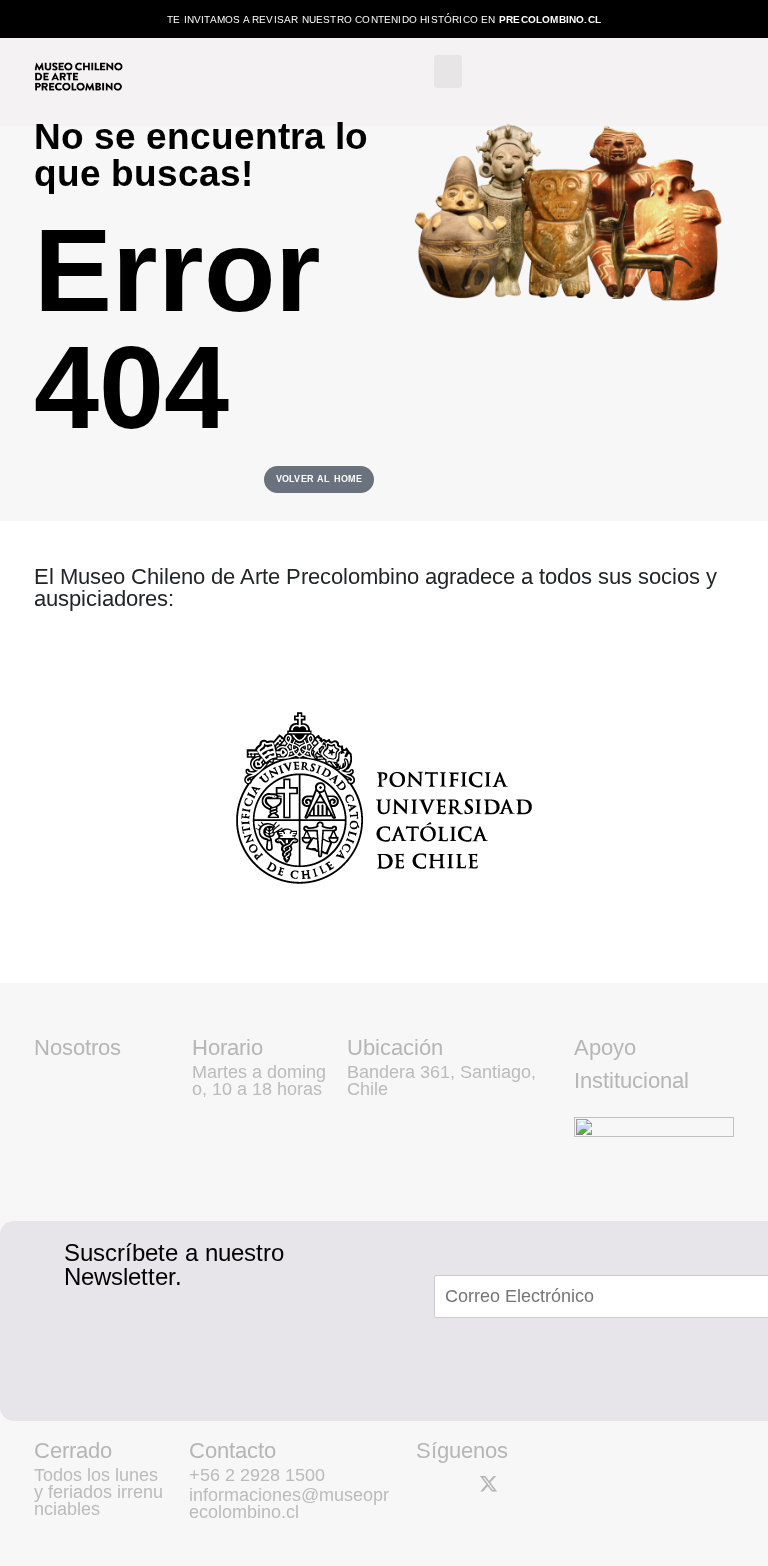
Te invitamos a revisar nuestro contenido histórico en (384, 19)
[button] (448, 71)
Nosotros (77, 1047)
